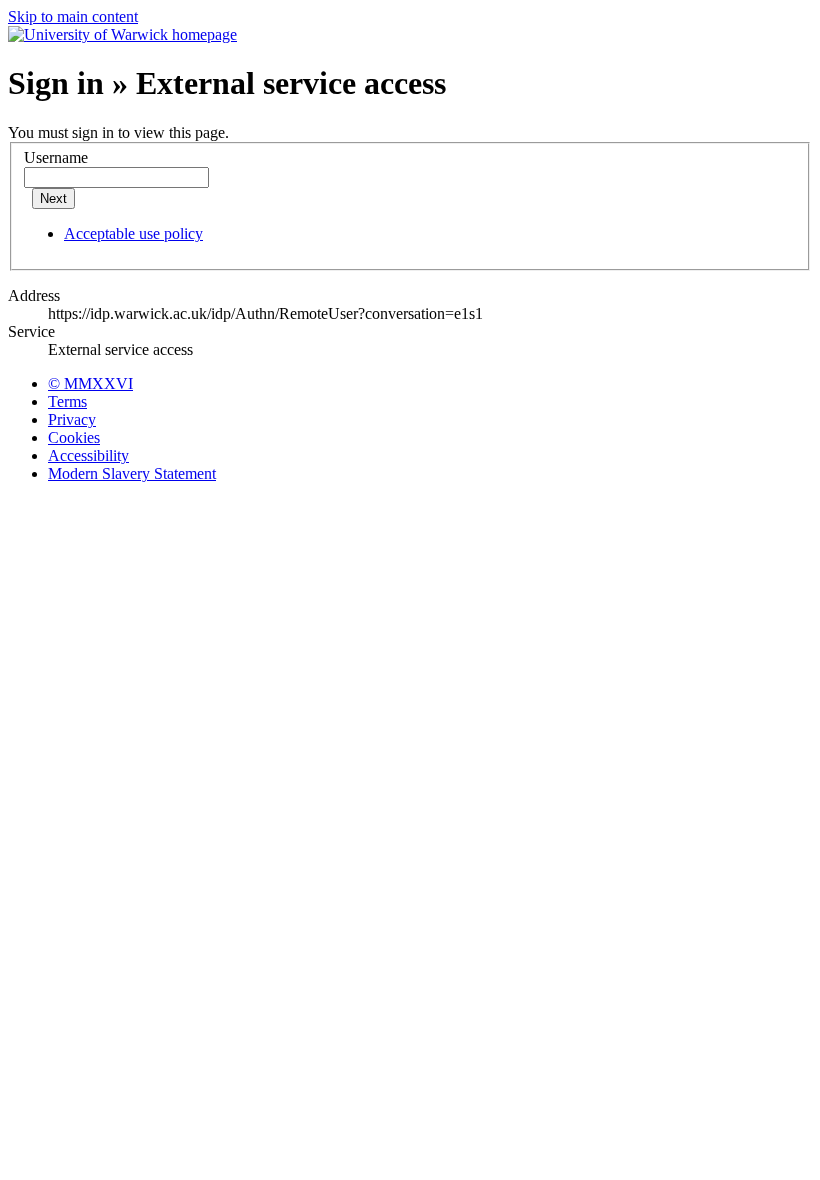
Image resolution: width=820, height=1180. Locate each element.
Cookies (74, 437)
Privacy (72, 419)
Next (53, 198)
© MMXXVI (90, 383)
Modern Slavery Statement (132, 473)
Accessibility (88, 455)
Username (56, 157)
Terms (67, 401)
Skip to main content (73, 16)
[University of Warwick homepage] (122, 34)
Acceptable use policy (133, 233)
